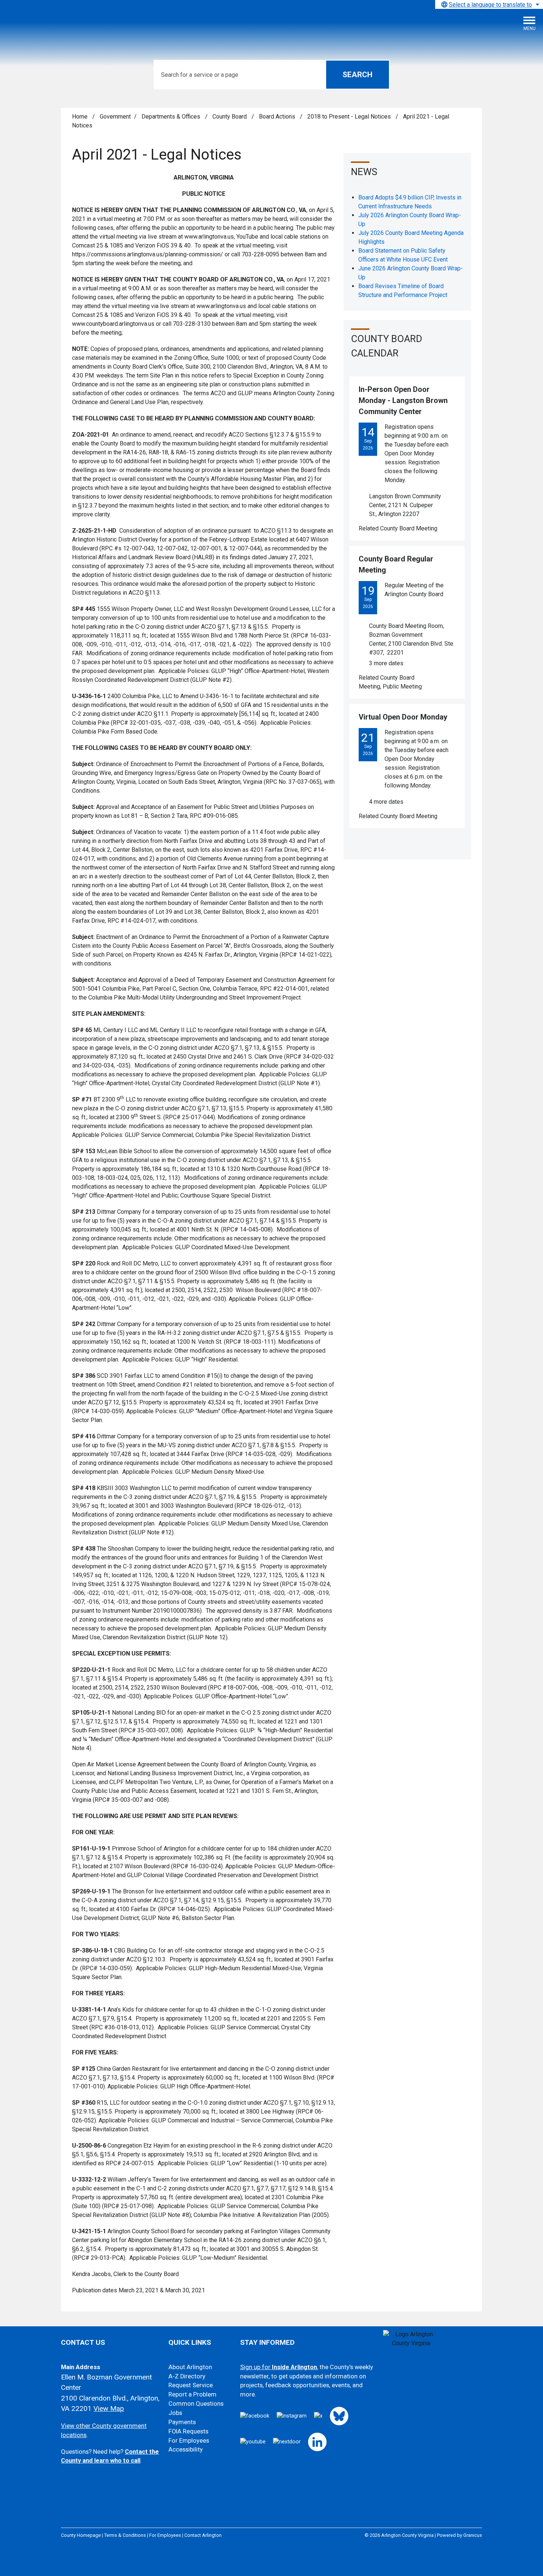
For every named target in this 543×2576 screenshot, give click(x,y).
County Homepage (81, 2535)
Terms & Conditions (125, 2535)
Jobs (175, 2413)
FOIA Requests (188, 2431)
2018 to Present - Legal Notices (350, 117)
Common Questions (196, 2404)
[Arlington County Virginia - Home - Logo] (61, 26)
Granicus (473, 2535)
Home (80, 117)
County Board (230, 117)
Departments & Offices (172, 117)
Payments (182, 2422)
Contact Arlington (203, 2535)
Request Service (191, 2385)
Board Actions (278, 117)
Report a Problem (192, 2394)
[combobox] (489, 4)
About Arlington (190, 2367)
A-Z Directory (187, 2376)
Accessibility (186, 2449)
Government (115, 117)
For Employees (189, 2441)
